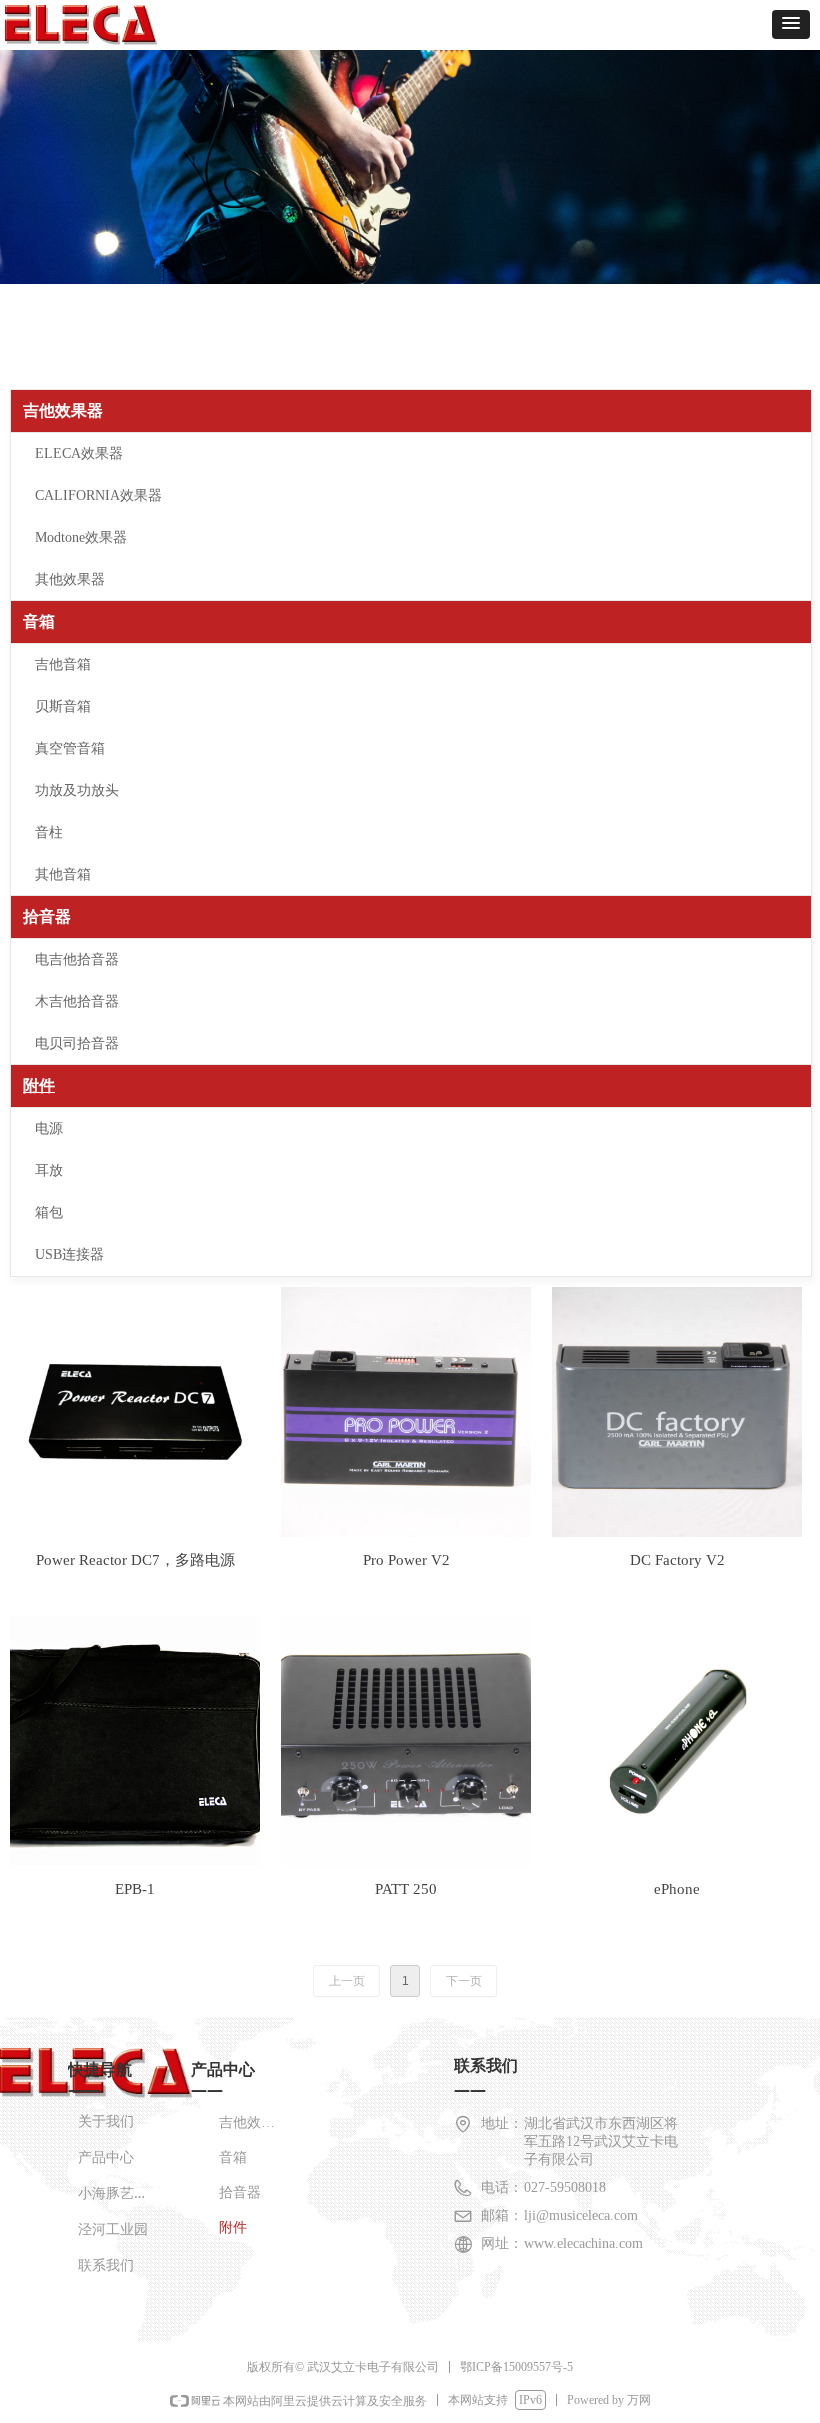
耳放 (49, 1170)
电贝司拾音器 (77, 1043)
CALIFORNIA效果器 (98, 495)
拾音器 (47, 916)
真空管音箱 (70, 748)
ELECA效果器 (79, 453)
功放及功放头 (77, 790)
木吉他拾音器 (77, 1001)
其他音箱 (63, 874)
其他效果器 (70, 579)
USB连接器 (69, 1254)
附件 (39, 1085)
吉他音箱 (63, 664)
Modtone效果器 (81, 537)
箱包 (49, 1212)
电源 (49, 1128)
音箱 (39, 621)
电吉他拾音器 (77, 959)
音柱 (49, 832)
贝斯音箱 (63, 706)
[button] (791, 24)
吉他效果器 (63, 410)
